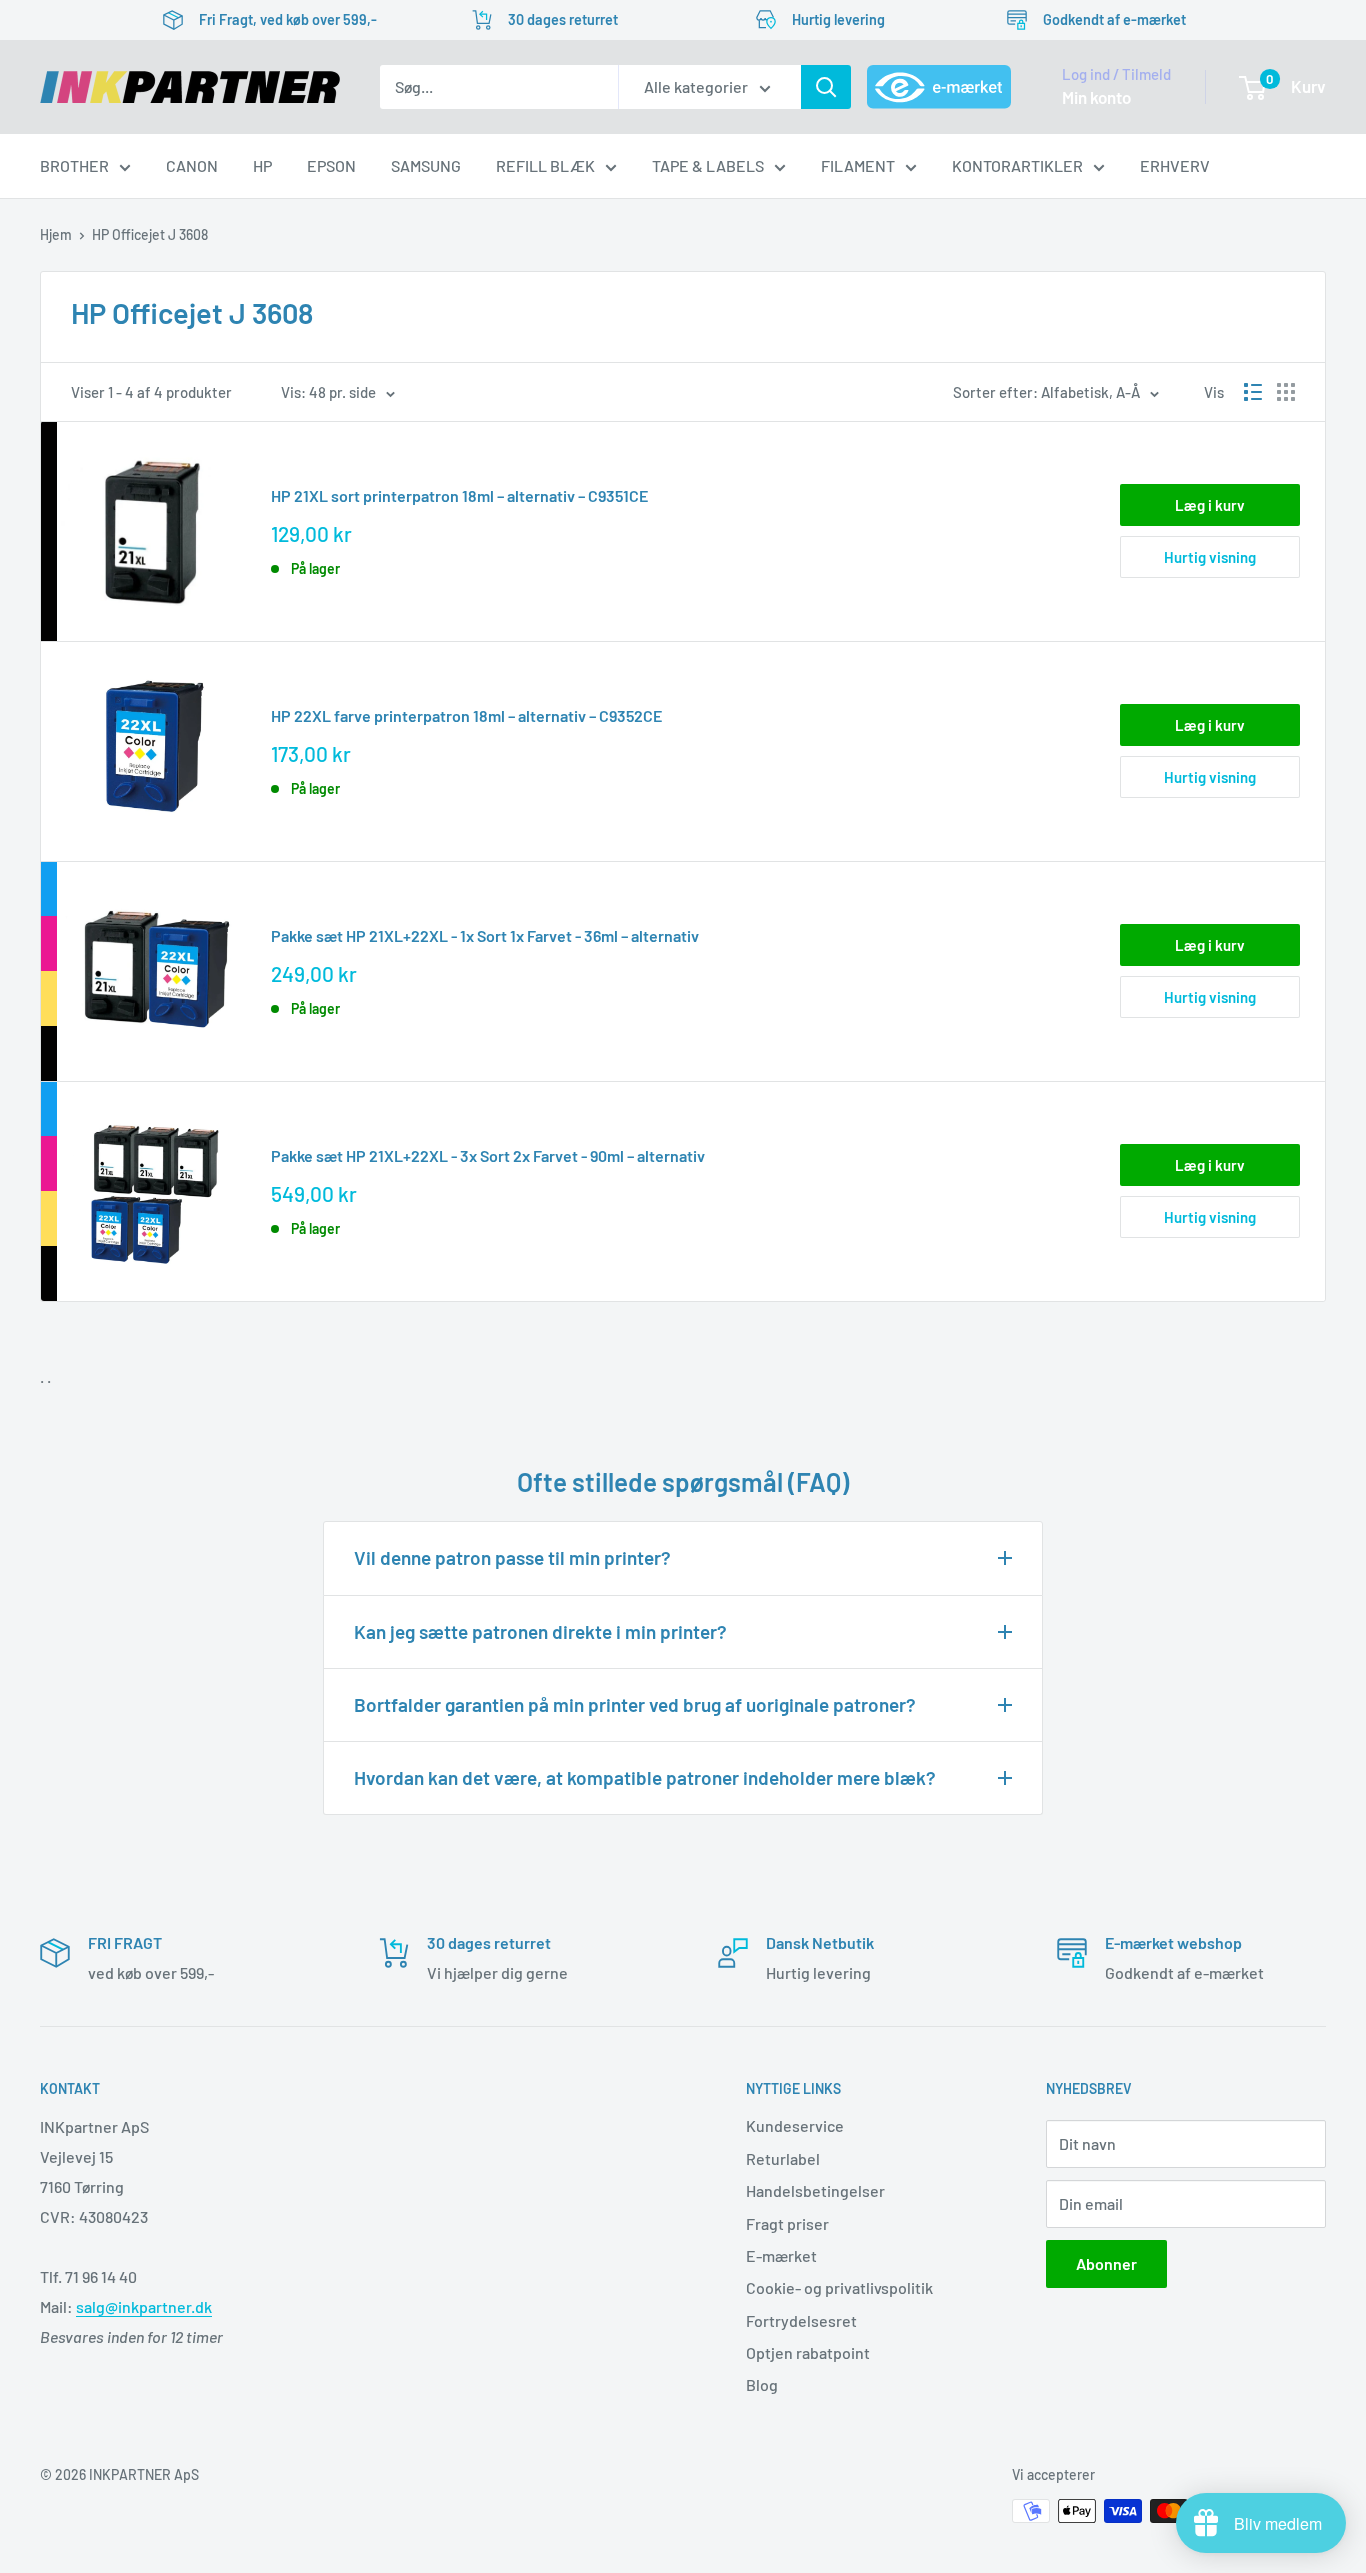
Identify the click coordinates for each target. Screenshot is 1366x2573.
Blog (762, 2384)
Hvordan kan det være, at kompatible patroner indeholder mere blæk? (645, 1777)
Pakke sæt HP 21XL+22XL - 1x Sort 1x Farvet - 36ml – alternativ (485, 935)
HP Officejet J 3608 (150, 234)
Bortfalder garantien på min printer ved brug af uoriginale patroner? (635, 1704)
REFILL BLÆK (545, 165)
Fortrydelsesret (801, 2320)
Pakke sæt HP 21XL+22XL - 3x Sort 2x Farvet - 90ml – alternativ (488, 1155)
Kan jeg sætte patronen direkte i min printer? (540, 1631)
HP (262, 165)
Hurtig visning (1210, 557)
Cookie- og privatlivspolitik (839, 2287)
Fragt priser (787, 2223)
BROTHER (74, 165)
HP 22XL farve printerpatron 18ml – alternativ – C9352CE (466, 715)
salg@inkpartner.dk (144, 2306)
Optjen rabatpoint (808, 2352)
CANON (192, 165)
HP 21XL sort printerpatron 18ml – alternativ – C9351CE (459, 495)
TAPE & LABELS (708, 165)
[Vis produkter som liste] (1253, 392)
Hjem (56, 234)
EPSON (331, 165)
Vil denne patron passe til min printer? (512, 1557)
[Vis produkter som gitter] (1286, 392)
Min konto (1096, 97)
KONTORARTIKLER (1017, 165)
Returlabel (783, 2158)
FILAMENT (858, 165)
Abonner (1106, 2263)
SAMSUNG (426, 165)
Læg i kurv (1210, 505)
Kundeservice (795, 2125)
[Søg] (826, 87)
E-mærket (781, 2255)
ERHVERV (1175, 165)
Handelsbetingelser (815, 2190)
